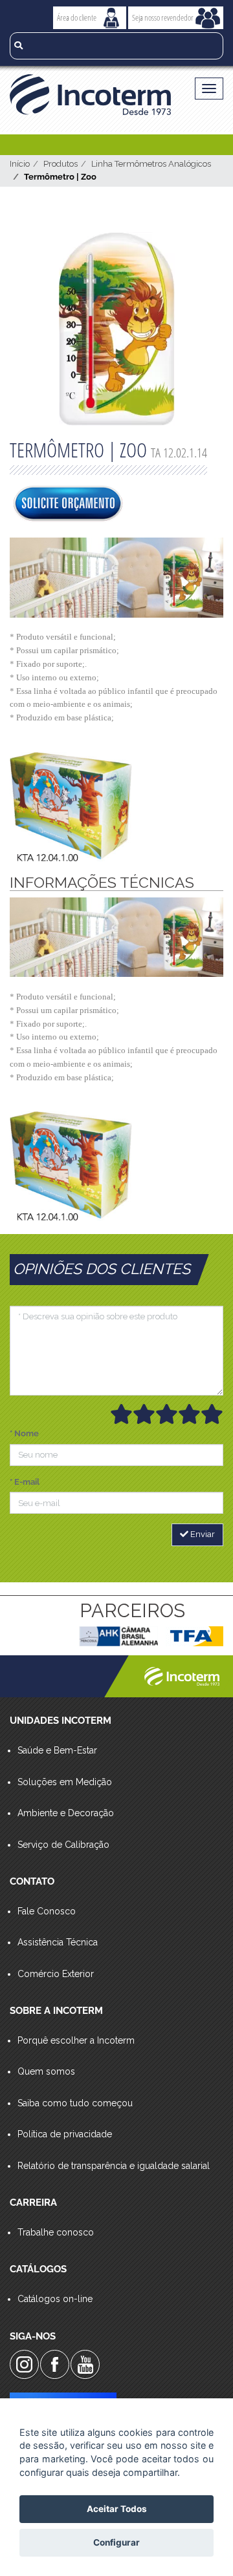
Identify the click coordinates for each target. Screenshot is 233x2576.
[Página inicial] (90, 95)
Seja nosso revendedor (163, 17)
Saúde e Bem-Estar (57, 1750)
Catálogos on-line (55, 2299)
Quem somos (46, 2071)
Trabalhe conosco (56, 2232)
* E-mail (25, 1482)
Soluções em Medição (65, 1782)
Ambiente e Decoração (66, 1813)
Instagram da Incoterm (24, 2364)
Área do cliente (77, 17)
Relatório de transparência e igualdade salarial (114, 2166)
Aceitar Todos (117, 2509)
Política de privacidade (65, 2134)
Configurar (116, 2542)
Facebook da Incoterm (55, 2364)
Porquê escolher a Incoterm (76, 2040)
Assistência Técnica (58, 1942)
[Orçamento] (68, 505)
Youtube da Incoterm (85, 2364)
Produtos (61, 164)
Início (20, 164)
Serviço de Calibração (63, 1845)
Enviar (202, 1534)
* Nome (24, 1433)
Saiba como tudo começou (75, 2103)
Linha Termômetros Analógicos (151, 164)
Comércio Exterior (56, 1974)
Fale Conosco (47, 1911)
